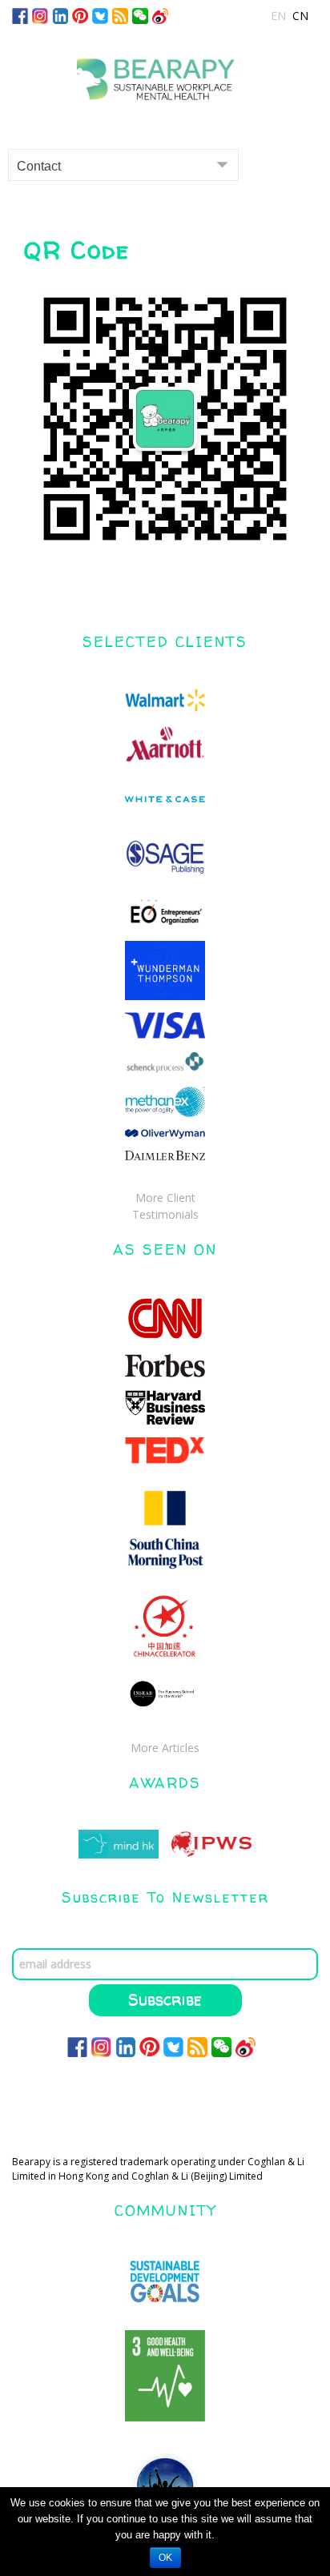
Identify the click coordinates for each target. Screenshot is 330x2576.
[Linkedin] (60, 15)
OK (165, 2558)
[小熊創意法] (165, 73)
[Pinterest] (80, 15)
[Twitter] (100, 15)
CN (300, 16)
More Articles (165, 1748)
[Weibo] (160, 15)
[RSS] (120, 15)
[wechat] (140, 15)
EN (278, 16)
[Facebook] (20, 15)
